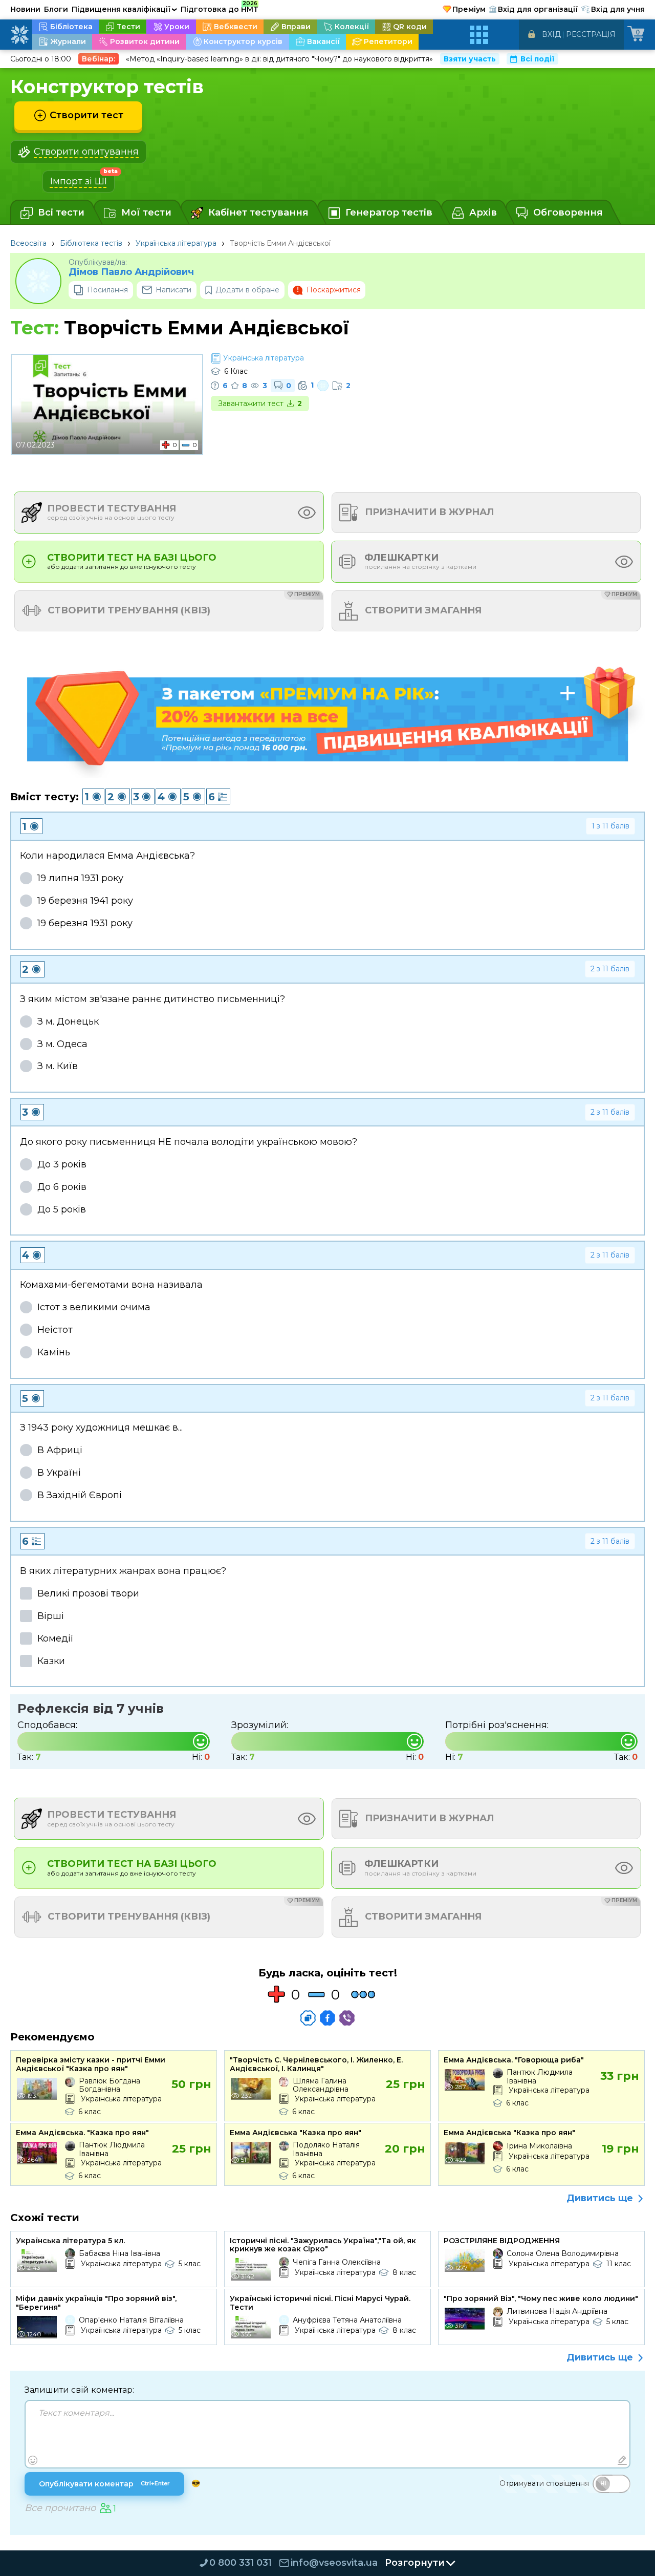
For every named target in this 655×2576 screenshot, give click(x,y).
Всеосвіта (28, 243)
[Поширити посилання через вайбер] (347, 2018)
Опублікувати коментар (104, 2484)
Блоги (56, 9)
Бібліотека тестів (91, 243)
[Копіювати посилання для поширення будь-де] (308, 2018)
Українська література (176, 243)
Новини (25, 9)
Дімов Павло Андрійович (131, 272)
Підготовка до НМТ (220, 8)
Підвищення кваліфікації (124, 9)
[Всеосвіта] (19, 35)
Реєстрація (591, 34)
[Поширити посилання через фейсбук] (327, 2018)
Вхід (551, 34)
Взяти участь (470, 59)
